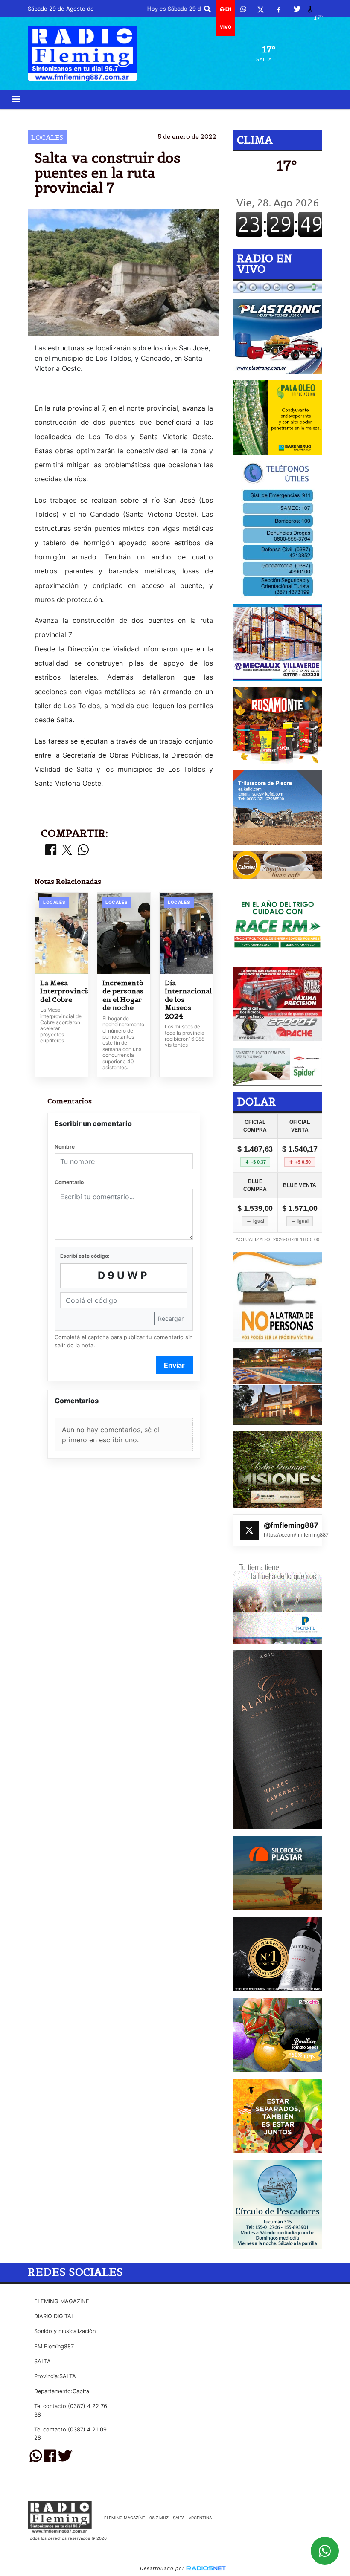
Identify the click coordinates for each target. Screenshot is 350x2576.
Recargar (171, 1318)
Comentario (69, 1182)
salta (262, 116)
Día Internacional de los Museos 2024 (186, 1000)
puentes (147, 116)
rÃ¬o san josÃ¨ (200, 116)
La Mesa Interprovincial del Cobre (61, 991)
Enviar (174, 1365)
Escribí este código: (85, 1256)
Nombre (65, 1147)
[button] (207, 9)
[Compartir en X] (67, 850)
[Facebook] (279, 9)
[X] (261, 9)
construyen (99, 116)
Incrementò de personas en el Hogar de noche (123, 996)
